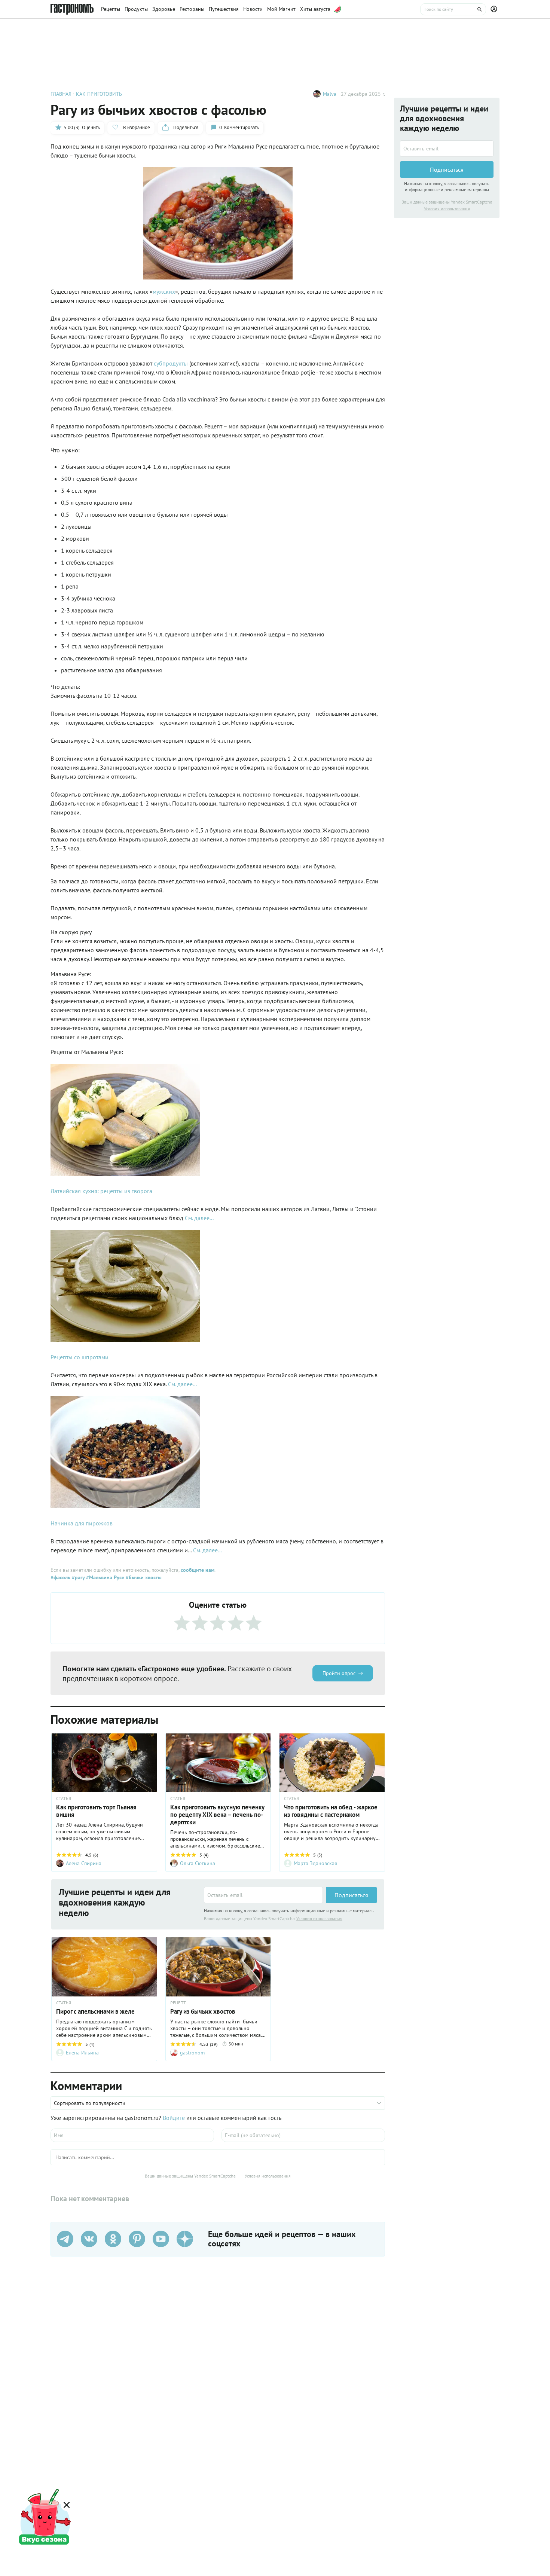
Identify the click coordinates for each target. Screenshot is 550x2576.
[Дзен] (185, 2239)
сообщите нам (198, 1570)
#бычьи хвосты (143, 1577)
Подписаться (351, 1895)
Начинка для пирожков (82, 1523)
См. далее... (199, 1218)
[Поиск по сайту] (453, 9)
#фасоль (60, 1577)
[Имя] (132, 2135)
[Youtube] (161, 2239)
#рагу (77, 1577)
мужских (164, 291)
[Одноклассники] (113, 2239)
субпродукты (171, 363)
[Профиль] (495, 9)
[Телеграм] (65, 2239)
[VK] (89, 2239)
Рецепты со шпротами (80, 1357)
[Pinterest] (137, 2239)
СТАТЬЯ (64, 1799)
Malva (330, 94)
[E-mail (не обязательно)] (303, 2135)
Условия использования (319, 1918)
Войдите (174, 2118)
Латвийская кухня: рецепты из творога (101, 1191)
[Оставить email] (263, 1895)
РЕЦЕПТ (178, 2003)
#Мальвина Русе (104, 1577)
